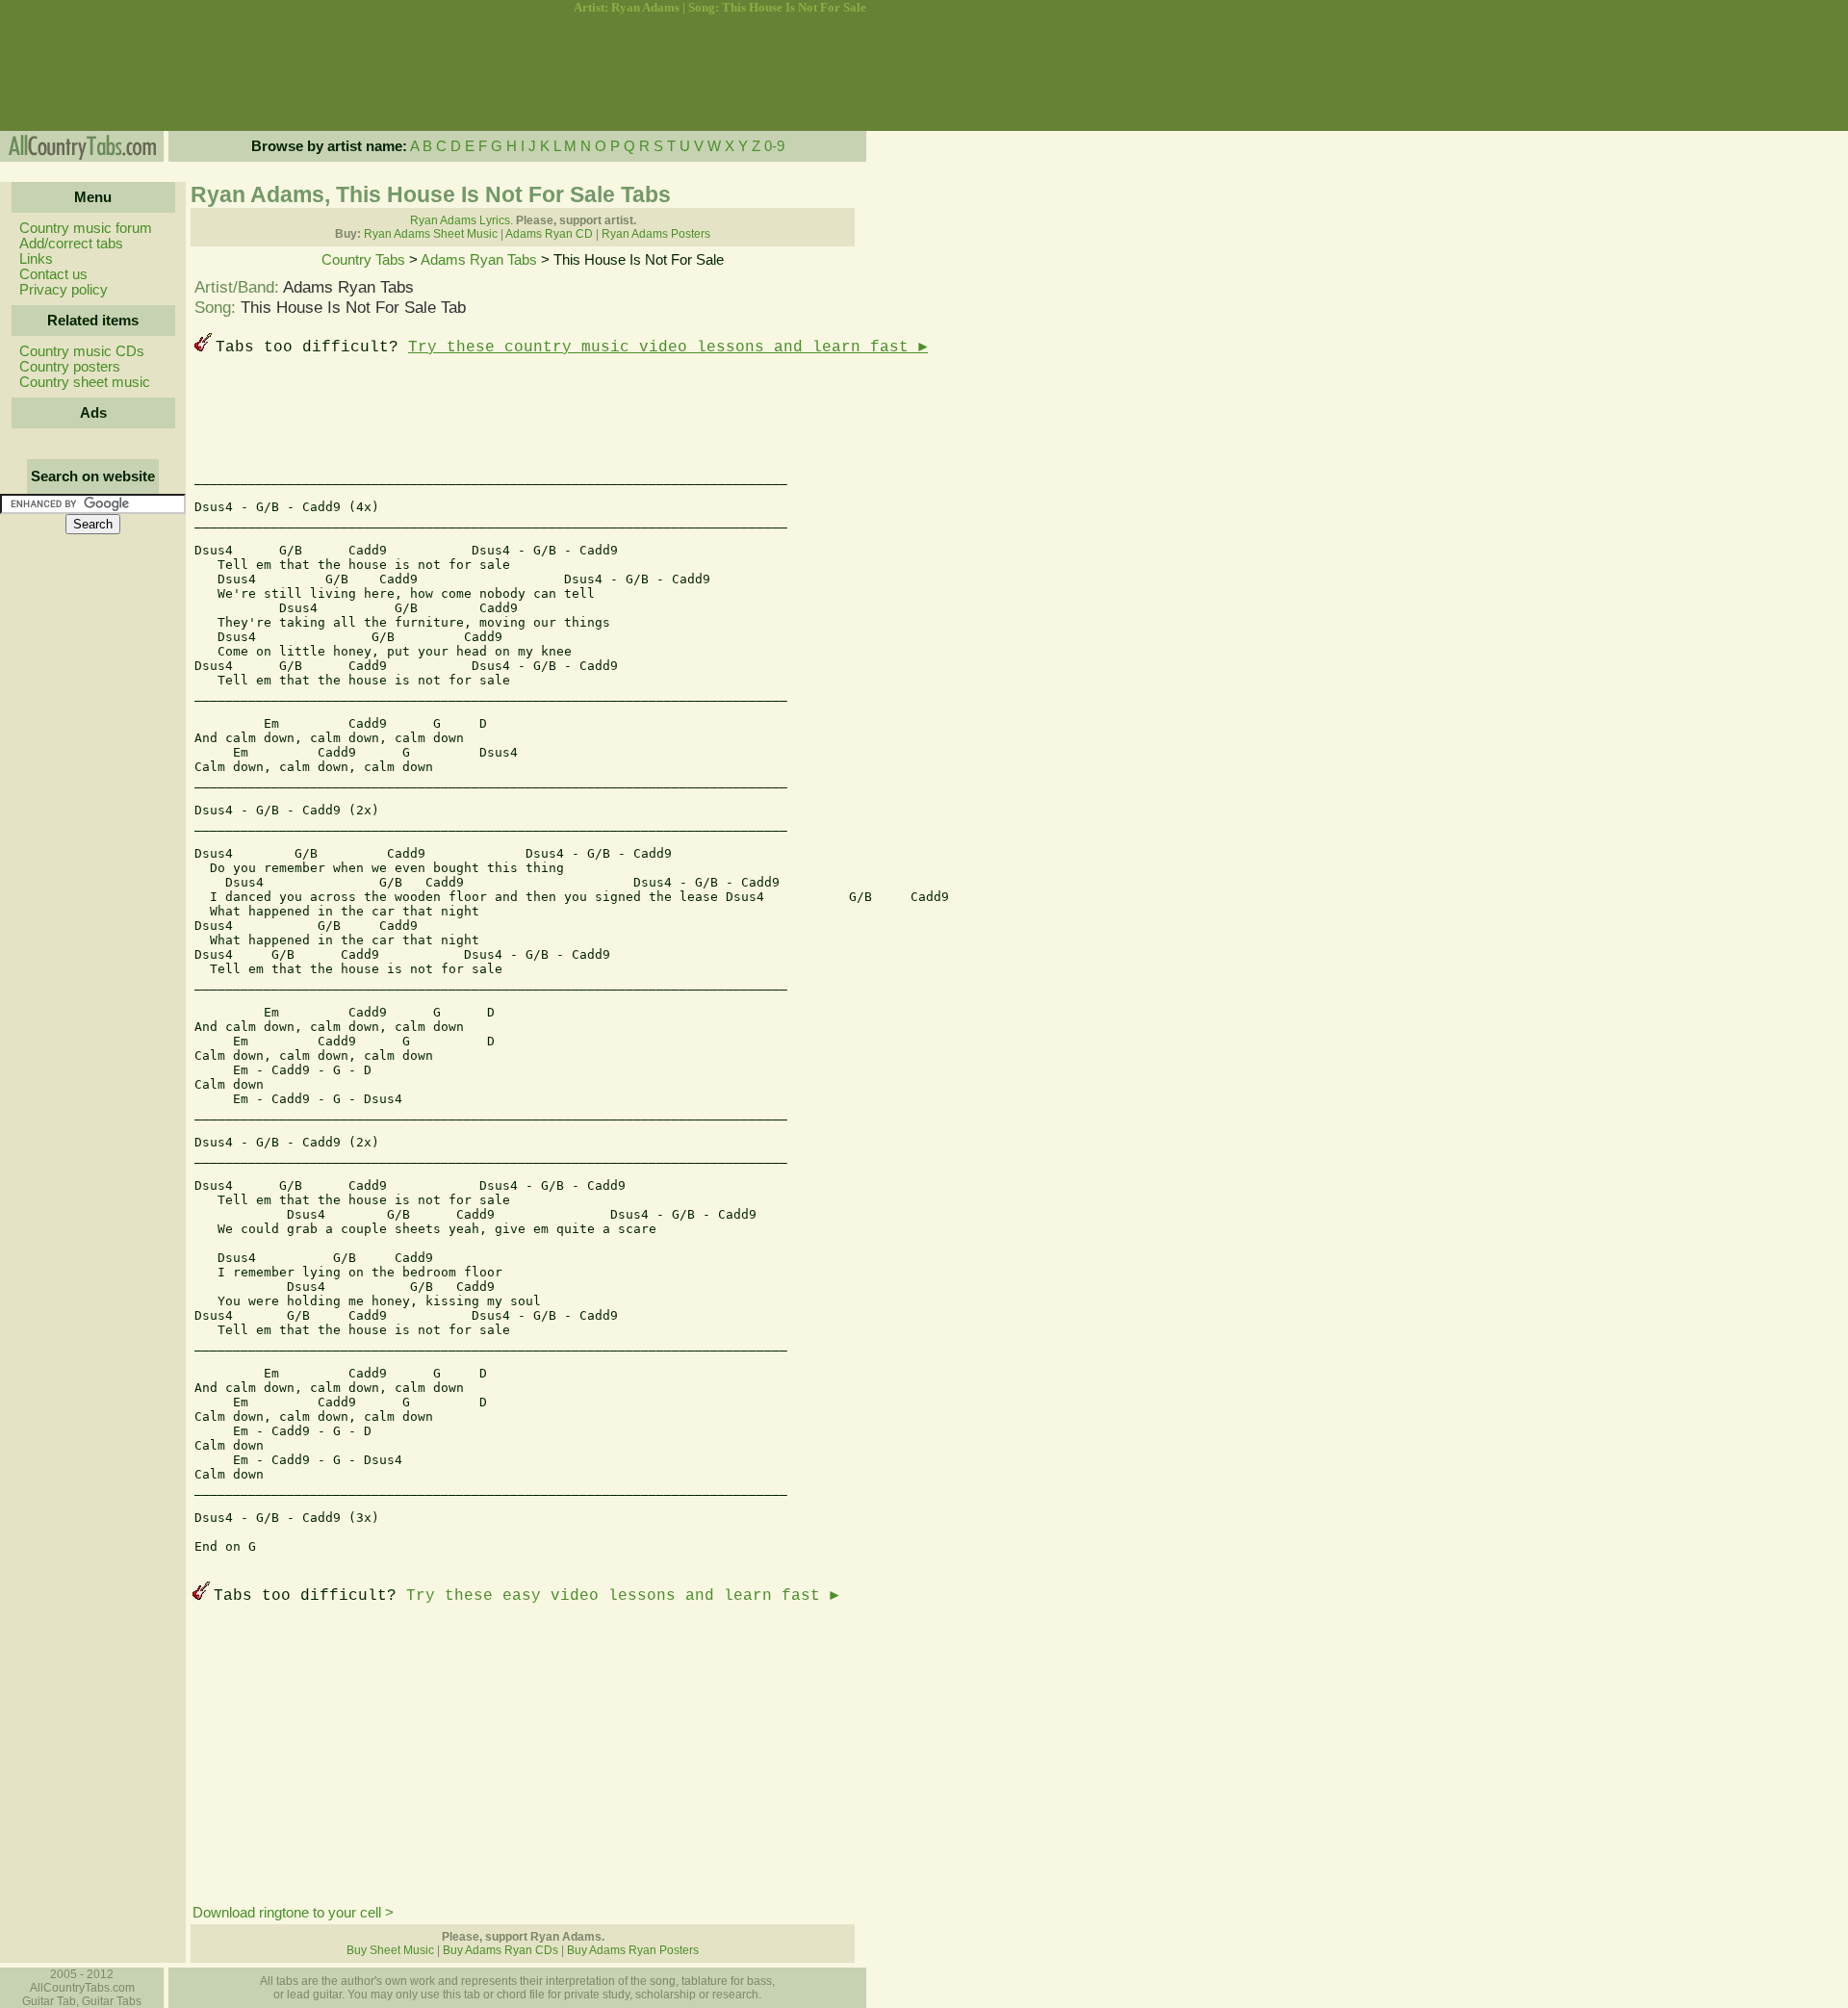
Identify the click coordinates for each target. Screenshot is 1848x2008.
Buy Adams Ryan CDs (500, 1950)
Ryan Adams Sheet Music (431, 234)
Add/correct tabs (71, 244)
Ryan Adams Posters (656, 234)
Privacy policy (64, 290)
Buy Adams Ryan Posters (633, 1950)
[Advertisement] (91, 73)
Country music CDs (82, 351)
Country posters (70, 367)
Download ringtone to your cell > (293, 1913)
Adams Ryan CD (549, 234)
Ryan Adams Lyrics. (462, 220)
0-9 (774, 146)
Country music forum (86, 228)
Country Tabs (363, 260)
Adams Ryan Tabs (479, 260)
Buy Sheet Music (390, 1950)
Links (36, 259)
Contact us (53, 274)
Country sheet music (85, 382)
